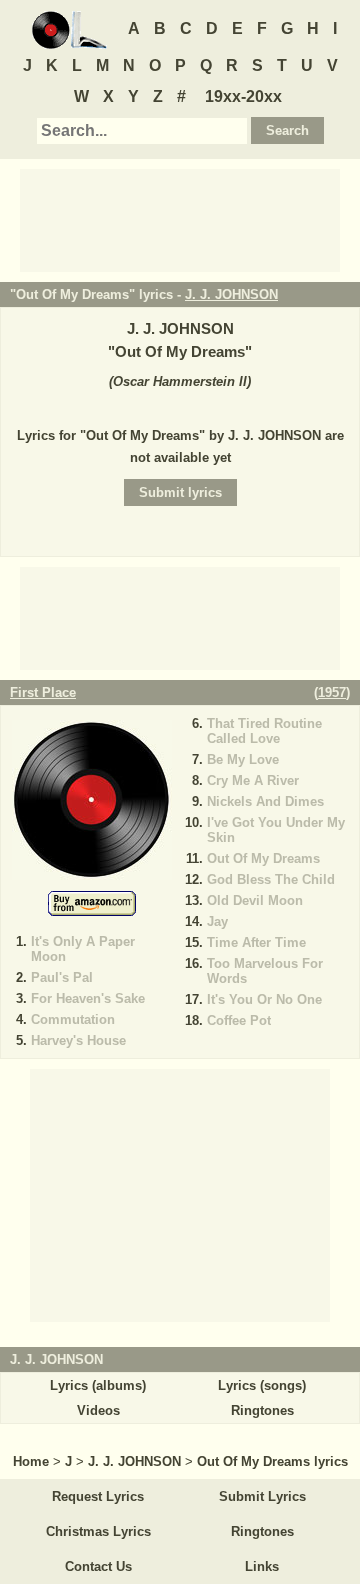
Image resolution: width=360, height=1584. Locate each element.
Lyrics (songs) (262, 1385)
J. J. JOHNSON (231, 294)
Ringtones (262, 1410)
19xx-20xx (243, 96)
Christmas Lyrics (98, 1531)
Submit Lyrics (262, 1496)
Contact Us (98, 1566)
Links (262, 1566)
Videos (98, 1410)
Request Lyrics (98, 1496)
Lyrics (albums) (98, 1385)
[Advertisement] (180, 219)
